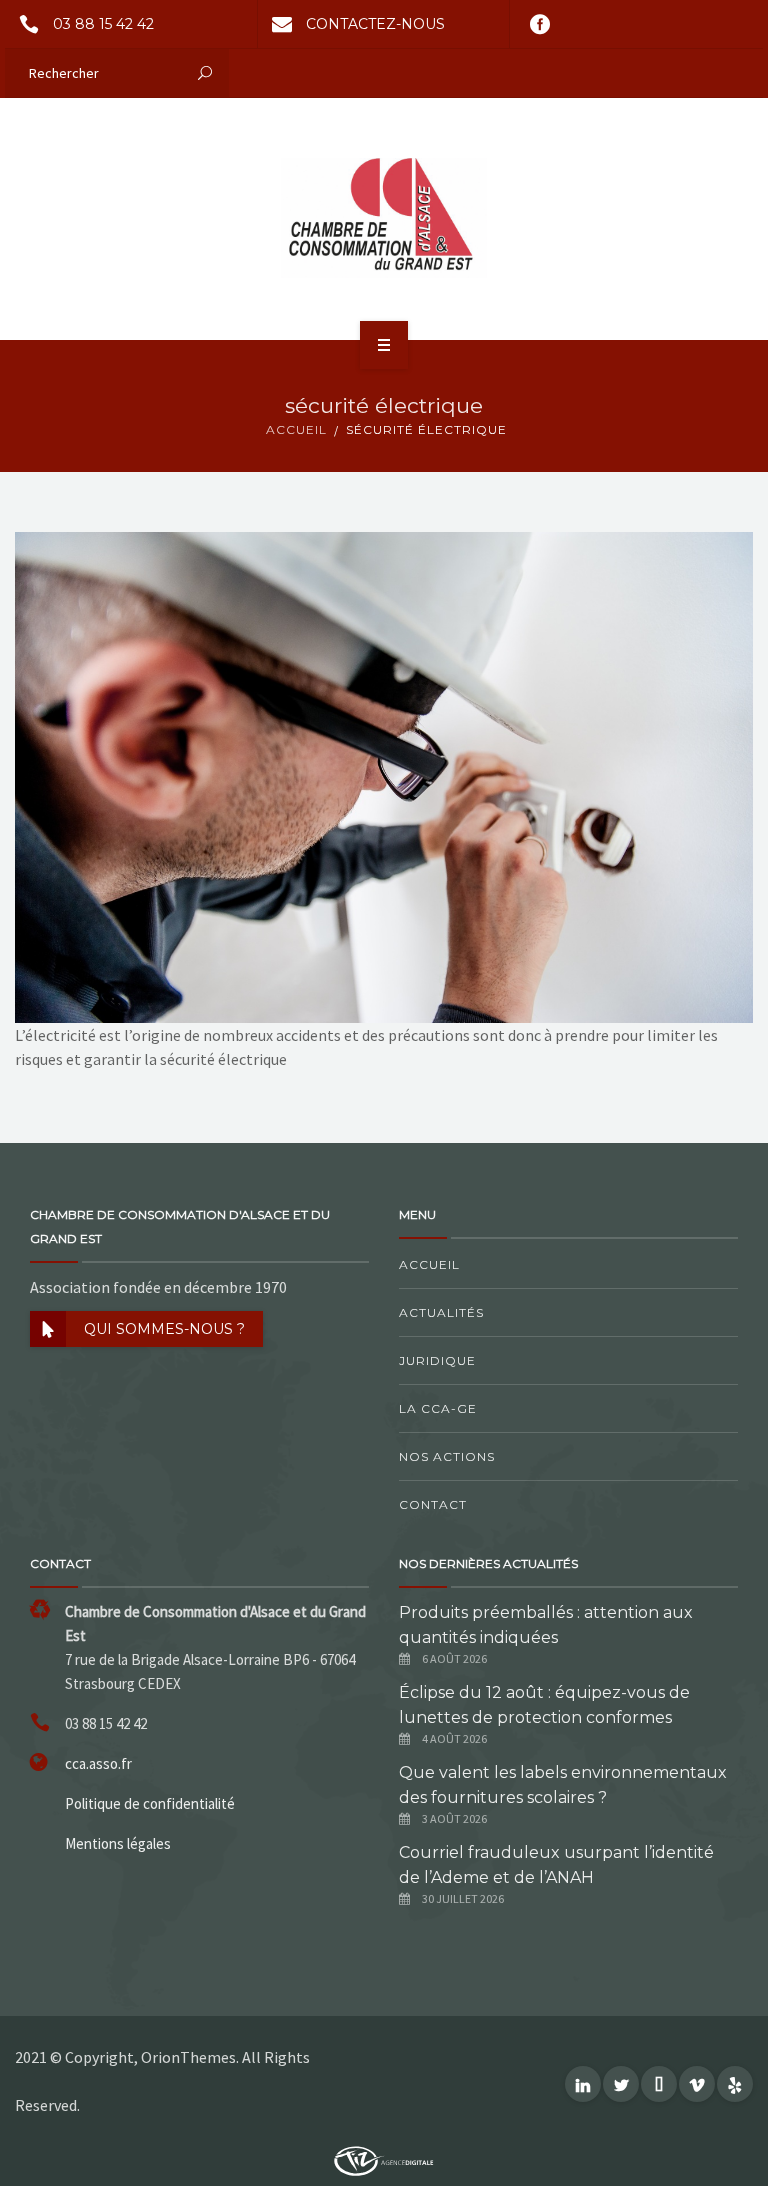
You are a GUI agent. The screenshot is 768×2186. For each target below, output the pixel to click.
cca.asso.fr (98, 1763)
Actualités (441, 1312)
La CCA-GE (438, 1408)
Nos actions (447, 1456)
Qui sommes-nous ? (164, 1329)
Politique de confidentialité (150, 1803)
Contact (433, 1504)
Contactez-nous (375, 24)
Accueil (429, 1264)
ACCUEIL (296, 429)
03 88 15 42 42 (103, 24)
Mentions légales (118, 1843)
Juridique (437, 1360)
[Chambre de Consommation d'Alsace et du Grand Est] (384, 218)
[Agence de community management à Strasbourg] (384, 2159)
